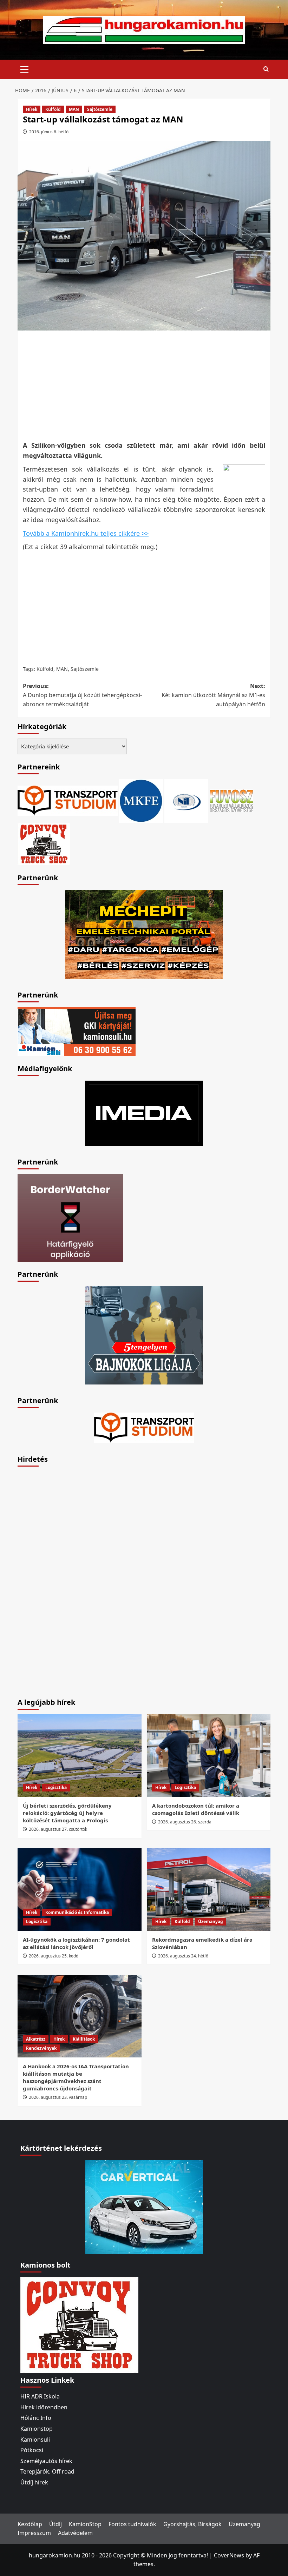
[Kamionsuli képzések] (77, 1031)
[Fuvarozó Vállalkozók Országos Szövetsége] (231, 800)
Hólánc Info (36, 2418)
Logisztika (56, 1787)
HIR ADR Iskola (40, 2396)
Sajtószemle (100, 109)
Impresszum (34, 2533)
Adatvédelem (75, 2533)
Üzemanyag (211, 1921)
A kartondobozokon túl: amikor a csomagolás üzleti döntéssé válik (196, 1809)
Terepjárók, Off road (47, 2471)
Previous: (82, 695)
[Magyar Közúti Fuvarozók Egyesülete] (141, 800)
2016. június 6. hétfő (49, 132)
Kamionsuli (35, 2440)
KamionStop (85, 2524)
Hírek (32, 109)
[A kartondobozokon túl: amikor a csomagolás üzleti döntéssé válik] (209, 1756)
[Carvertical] (144, 2207)
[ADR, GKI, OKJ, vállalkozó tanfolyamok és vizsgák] (68, 800)
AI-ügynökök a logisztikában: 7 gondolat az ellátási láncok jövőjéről (76, 1943)
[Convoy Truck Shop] (79, 2324)
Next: (213, 695)
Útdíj (55, 2524)
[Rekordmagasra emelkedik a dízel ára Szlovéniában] (209, 1890)
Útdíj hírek (34, 2482)
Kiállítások (84, 2039)
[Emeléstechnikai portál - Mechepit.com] (144, 934)
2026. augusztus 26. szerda (185, 1822)
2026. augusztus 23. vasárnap (58, 2097)
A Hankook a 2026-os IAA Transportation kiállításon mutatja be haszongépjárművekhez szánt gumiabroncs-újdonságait (76, 2077)
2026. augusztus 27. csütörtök (58, 1829)
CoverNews (229, 2555)
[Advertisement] (146, 385)
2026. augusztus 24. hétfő (183, 1956)
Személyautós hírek (46, 2461)
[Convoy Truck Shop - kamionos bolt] (44, 843)
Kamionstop (37, 2429)
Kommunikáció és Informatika (77, 1912)
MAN (74, 109)
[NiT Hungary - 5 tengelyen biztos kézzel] (144, 1335)
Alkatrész (36, 2039)
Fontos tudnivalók (132, 2524)
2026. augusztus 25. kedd (54, 1956)
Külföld (53, 109)
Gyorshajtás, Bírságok (192, 2524)
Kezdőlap (30, 2524)
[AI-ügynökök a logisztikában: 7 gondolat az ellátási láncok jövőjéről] (80, 1890)
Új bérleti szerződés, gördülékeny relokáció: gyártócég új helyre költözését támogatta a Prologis (67, 1813)
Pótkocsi (32, 2450)
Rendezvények (41, 2048)
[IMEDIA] (144, 1113)
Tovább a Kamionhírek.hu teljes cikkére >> (86, 533)
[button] (25, 68)
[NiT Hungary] (186, 800)
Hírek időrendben (44, 2407)
